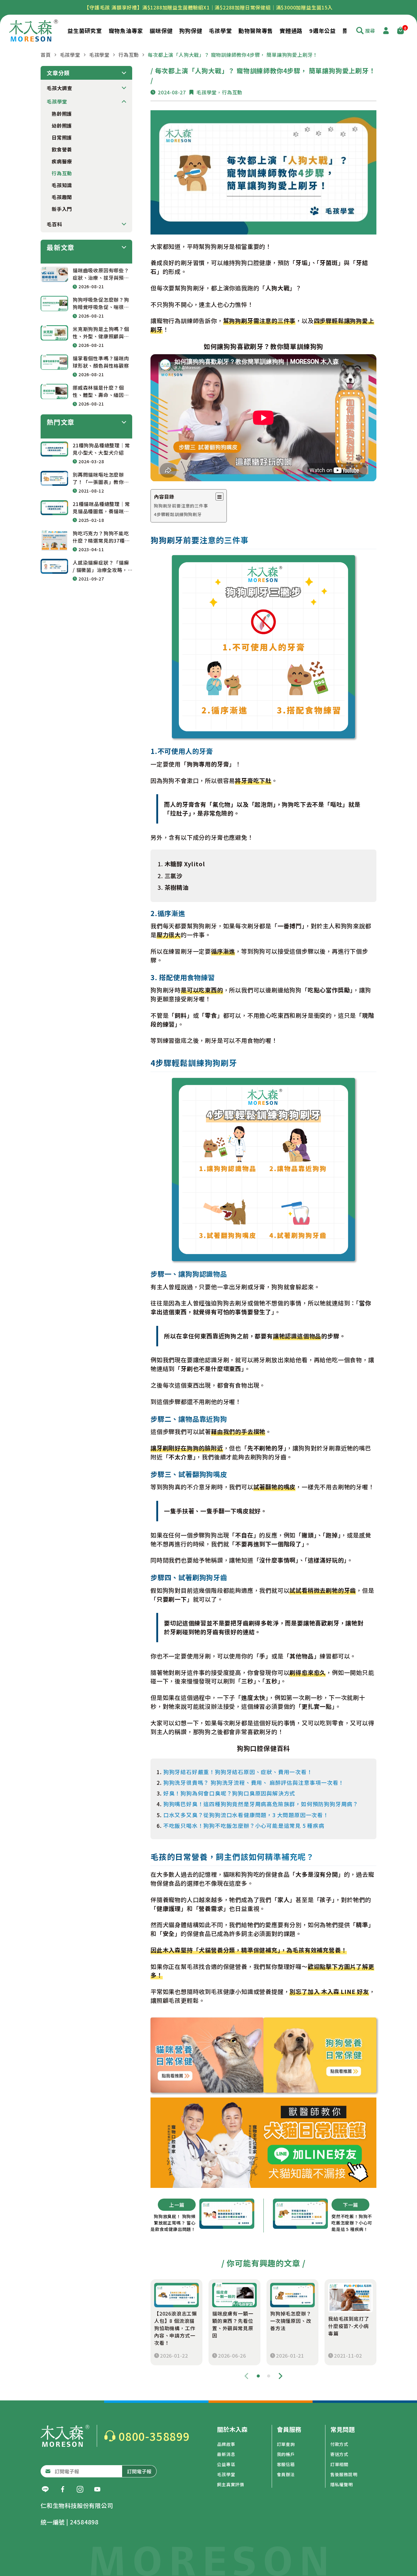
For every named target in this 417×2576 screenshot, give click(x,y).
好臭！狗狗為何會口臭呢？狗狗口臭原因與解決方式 (229, 1793)
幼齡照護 (62, 126)
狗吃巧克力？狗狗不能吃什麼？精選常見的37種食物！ (101, 537)
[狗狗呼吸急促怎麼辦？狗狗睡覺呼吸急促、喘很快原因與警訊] (54, 303)
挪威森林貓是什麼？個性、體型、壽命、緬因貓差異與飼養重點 (101, 391)
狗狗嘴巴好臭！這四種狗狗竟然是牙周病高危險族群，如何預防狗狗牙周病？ (261, 1804)
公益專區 (226, 2464)
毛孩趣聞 (62, 197)
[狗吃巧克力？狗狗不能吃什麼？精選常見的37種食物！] (54, 540)
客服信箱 (286, 2464)
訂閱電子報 (139, 2471)
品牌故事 (226, 2444)
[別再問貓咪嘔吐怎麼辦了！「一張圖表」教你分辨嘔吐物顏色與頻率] (54, 478)
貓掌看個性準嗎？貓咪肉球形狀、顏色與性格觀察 (101, 362)
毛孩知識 (62, 185)
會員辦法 (286, 2474)
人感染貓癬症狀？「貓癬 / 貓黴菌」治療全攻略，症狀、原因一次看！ (101, 566)
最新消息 (226, 2454)
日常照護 (62, 137)
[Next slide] (281, 2376)
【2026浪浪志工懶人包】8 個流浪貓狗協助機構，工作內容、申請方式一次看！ (176, 2328)
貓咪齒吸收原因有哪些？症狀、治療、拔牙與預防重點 (101, 274)
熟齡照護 (62, 114)
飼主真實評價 (231, 2484)
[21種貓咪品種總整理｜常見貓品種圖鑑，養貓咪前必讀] (54, 508)
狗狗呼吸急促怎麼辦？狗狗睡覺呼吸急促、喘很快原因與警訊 (101, 303)
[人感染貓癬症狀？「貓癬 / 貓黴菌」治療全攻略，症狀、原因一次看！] (54, 566)
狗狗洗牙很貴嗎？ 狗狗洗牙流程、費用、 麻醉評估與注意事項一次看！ (254, 1783)
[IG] (80, 2489)
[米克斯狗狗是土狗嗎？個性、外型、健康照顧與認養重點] (54, 333)
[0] (401, 31)
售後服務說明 (344, 2474)
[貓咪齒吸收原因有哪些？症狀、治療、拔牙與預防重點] (54, 274)
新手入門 (62, 209)
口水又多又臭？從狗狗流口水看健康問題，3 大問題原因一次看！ (246, 1815)
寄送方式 (339, 2454)
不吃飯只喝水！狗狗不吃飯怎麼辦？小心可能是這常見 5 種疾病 (244, 1826)
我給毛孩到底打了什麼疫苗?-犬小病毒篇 (349, 2326)
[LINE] (45, 2489)
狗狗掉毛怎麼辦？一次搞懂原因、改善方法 (291, 2321)
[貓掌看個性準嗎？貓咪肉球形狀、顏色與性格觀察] (54, 362)
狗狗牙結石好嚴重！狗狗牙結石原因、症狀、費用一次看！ (238, 1772)
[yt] (97, 2489)
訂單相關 (339, 2464)
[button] (258, 2376)
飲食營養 (62, 149)
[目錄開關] (219, 497)
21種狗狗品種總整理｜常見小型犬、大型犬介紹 (101, 449)
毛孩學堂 (70, 55)
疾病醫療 (62, 161)
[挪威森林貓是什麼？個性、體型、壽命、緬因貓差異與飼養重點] (54, 391)
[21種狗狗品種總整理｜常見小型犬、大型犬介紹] (54, 449)
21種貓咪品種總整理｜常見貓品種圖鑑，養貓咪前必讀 (101, 508)
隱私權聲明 (342, 2484)
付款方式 (339, 2444)
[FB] (63, 2489)
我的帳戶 (286, 2454)
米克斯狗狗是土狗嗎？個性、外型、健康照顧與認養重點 (101, 333)
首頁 (46, 55)
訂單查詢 (286, 2444)
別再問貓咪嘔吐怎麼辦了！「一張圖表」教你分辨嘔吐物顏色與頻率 (101, 478)
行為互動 (129, 55)
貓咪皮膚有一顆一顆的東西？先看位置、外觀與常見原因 (233, 2324)
